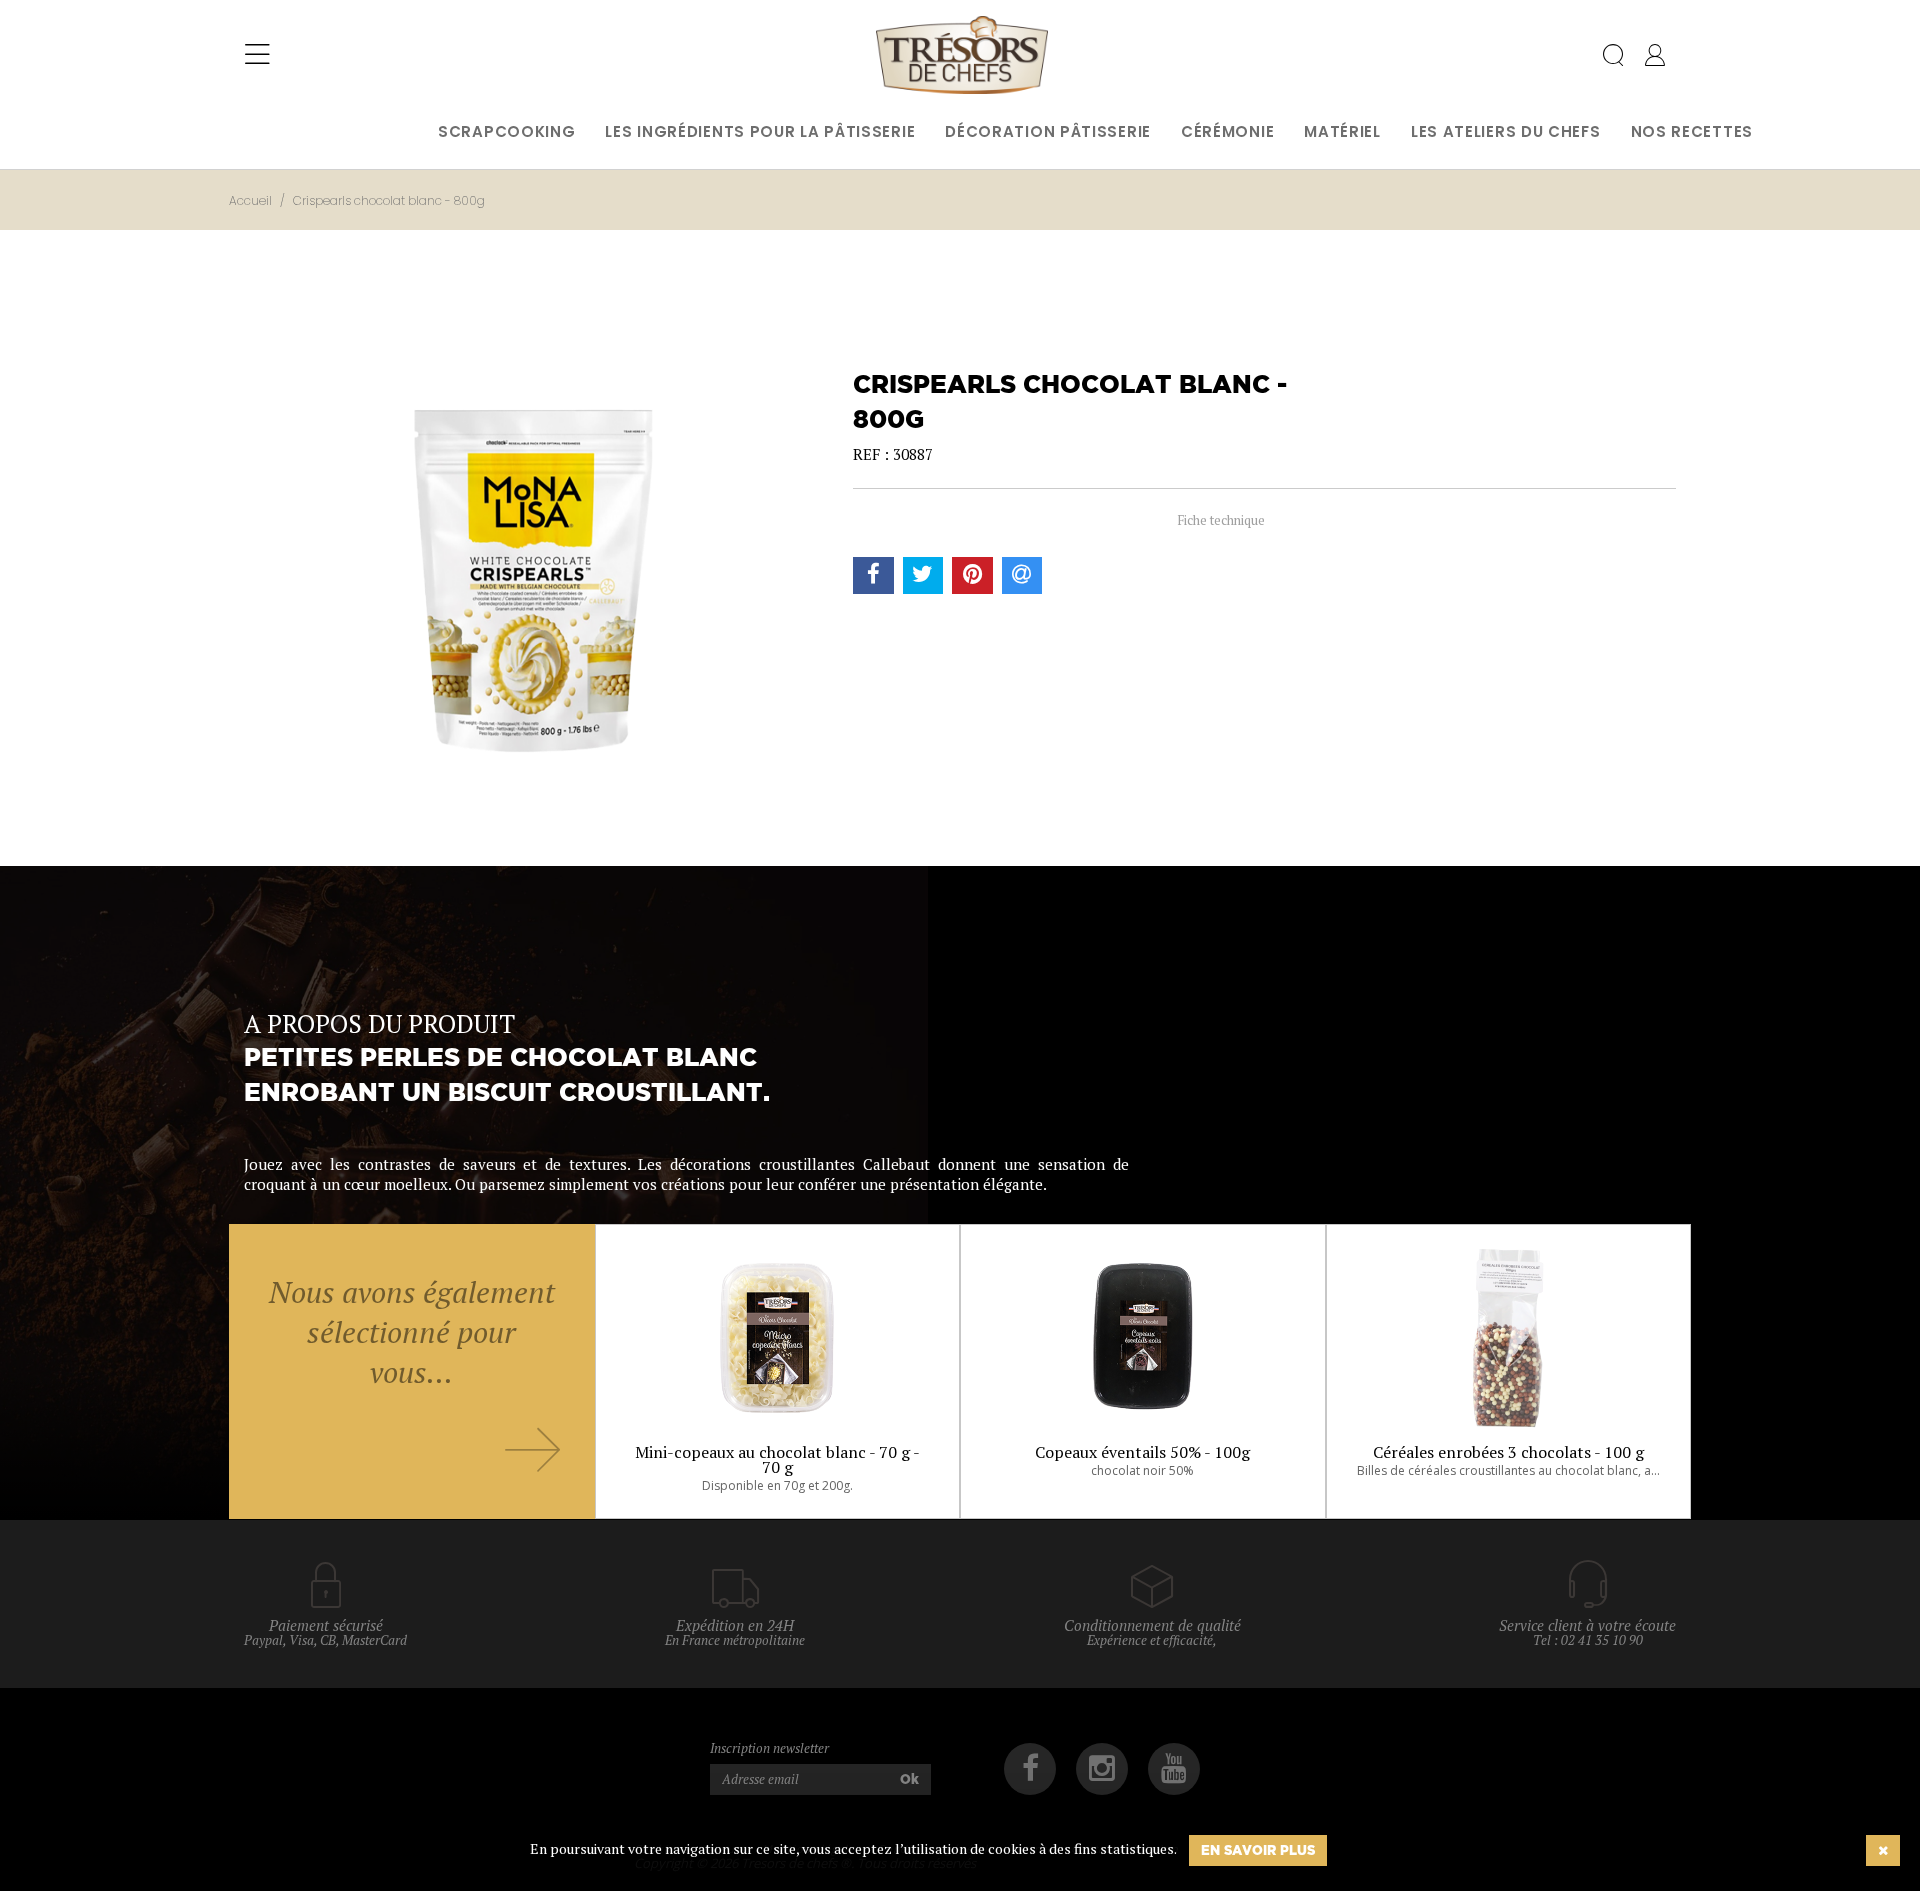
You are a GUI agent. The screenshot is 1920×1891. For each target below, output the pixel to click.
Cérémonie (1227, 131)
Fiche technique (1220, 520)
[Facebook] (1030, 1769)
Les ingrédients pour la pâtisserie (760, 131)
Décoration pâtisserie (1048, 131)
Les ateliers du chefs (1506, 131)
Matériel (1342, 131)
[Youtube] (1174, 1769)
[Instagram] (1102, 1769)
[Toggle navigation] (257, 55)
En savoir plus (1258, 1850)
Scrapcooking (506, 131)
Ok (909, 1779)
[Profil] (1655, 59)
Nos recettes (1692, 131)
